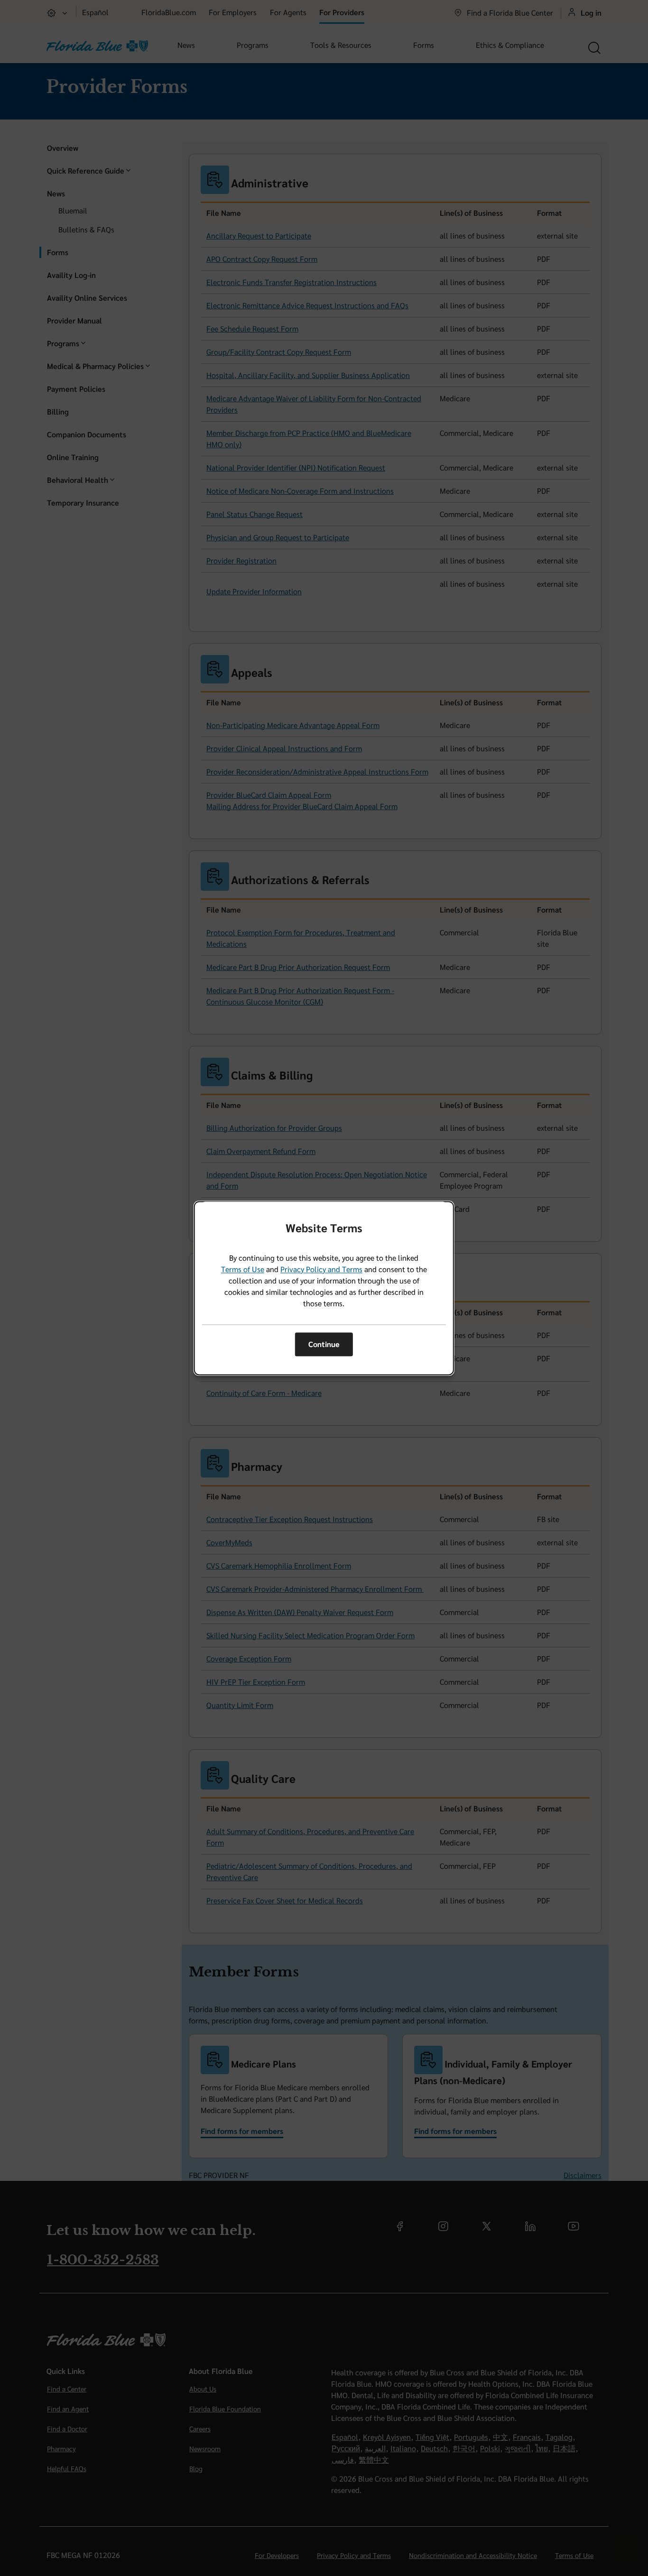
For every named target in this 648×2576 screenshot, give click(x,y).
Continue (324, 1344)
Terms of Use (243, 1269)
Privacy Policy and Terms (321, 1269)
